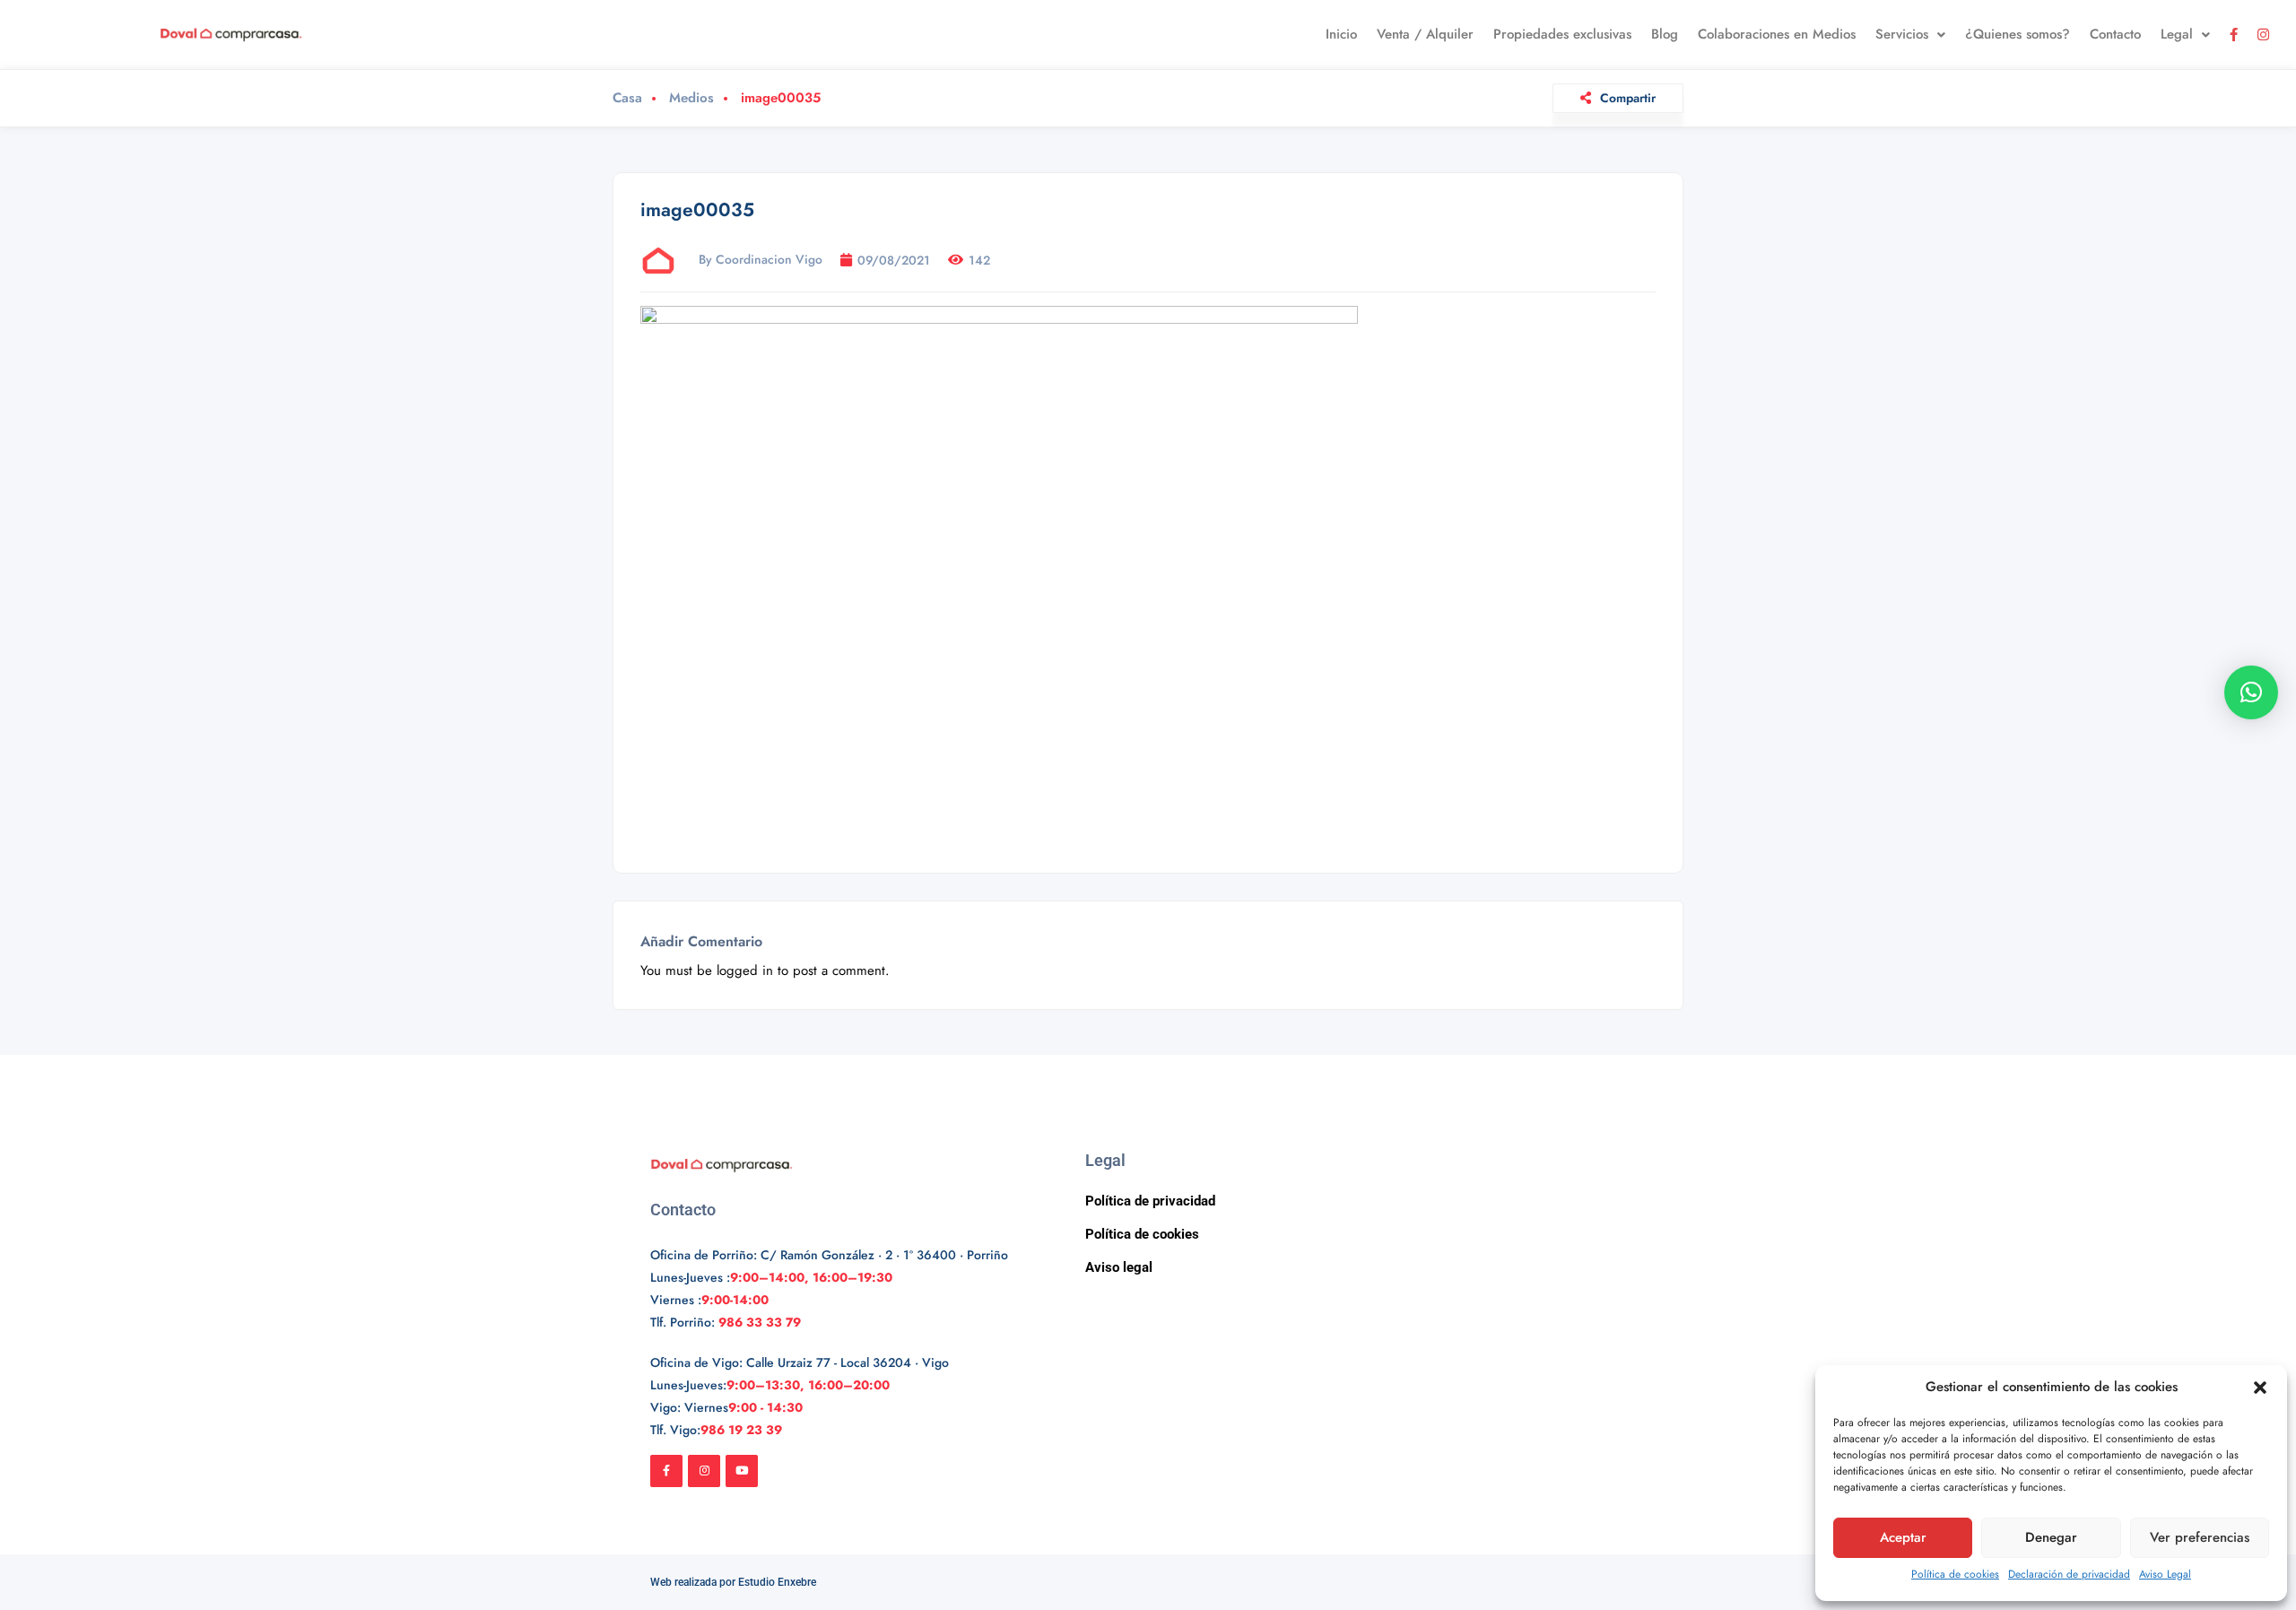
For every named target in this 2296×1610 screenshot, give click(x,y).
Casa (627, 98)
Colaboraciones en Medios (1777, 34)
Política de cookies (1955, 1574)
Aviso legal (1119, 1267)
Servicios (1902, 34)
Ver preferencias (2200, 1537)
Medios (691, 98)
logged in (745, 970)
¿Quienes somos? (2018, 34)
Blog (1665, 34)
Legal (2177, 34)
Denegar (2051, 1537)
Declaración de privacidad (2069, 1574)
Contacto (2115, 34)
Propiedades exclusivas (1562, 34)
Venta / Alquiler (1425, 34)
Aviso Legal (2165, 1574)
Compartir (1628, 98)
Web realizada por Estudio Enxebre (733, 1582)
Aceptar (1903, 1537)
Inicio (1341, 34)
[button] (2260, 1388)
